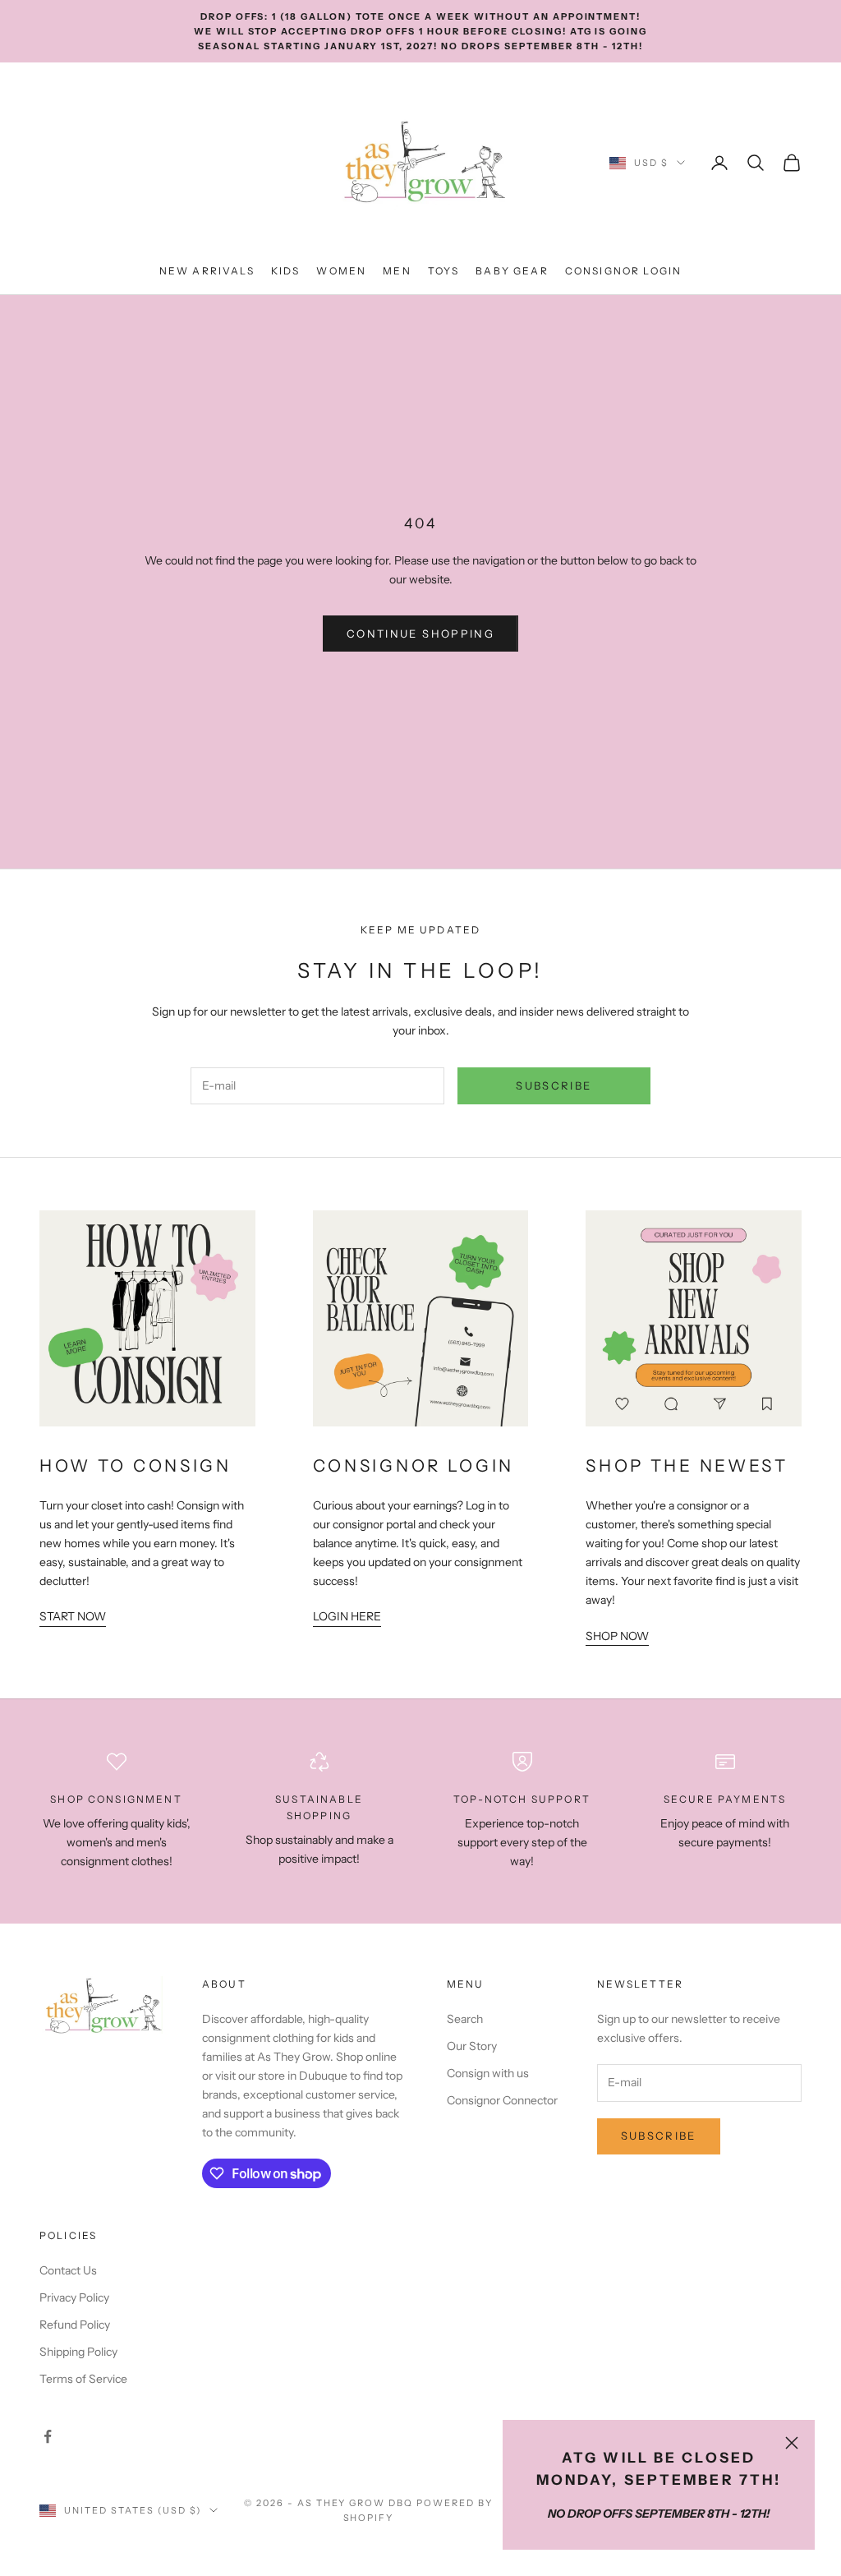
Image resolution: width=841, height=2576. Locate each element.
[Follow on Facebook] (48, 2436)
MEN (397, 271)
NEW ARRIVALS (207, 271)
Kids (286, 271)
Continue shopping (420, 634)
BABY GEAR (512, 271)
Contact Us (68, 2270)
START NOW (73, 1616)
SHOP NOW (617, 1636)
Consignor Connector (502, 2100)
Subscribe (554, 1085)
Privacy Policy (74, 2297)
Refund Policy (75, 2325)
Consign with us (488, 2073)
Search (465, 2019)
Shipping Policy (78, 2352)
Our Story (472, 2046)
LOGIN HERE (347, 1616)
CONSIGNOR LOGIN (623, 271)
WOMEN (341, 271)
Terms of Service (83, 2379)
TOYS (444, 271)
